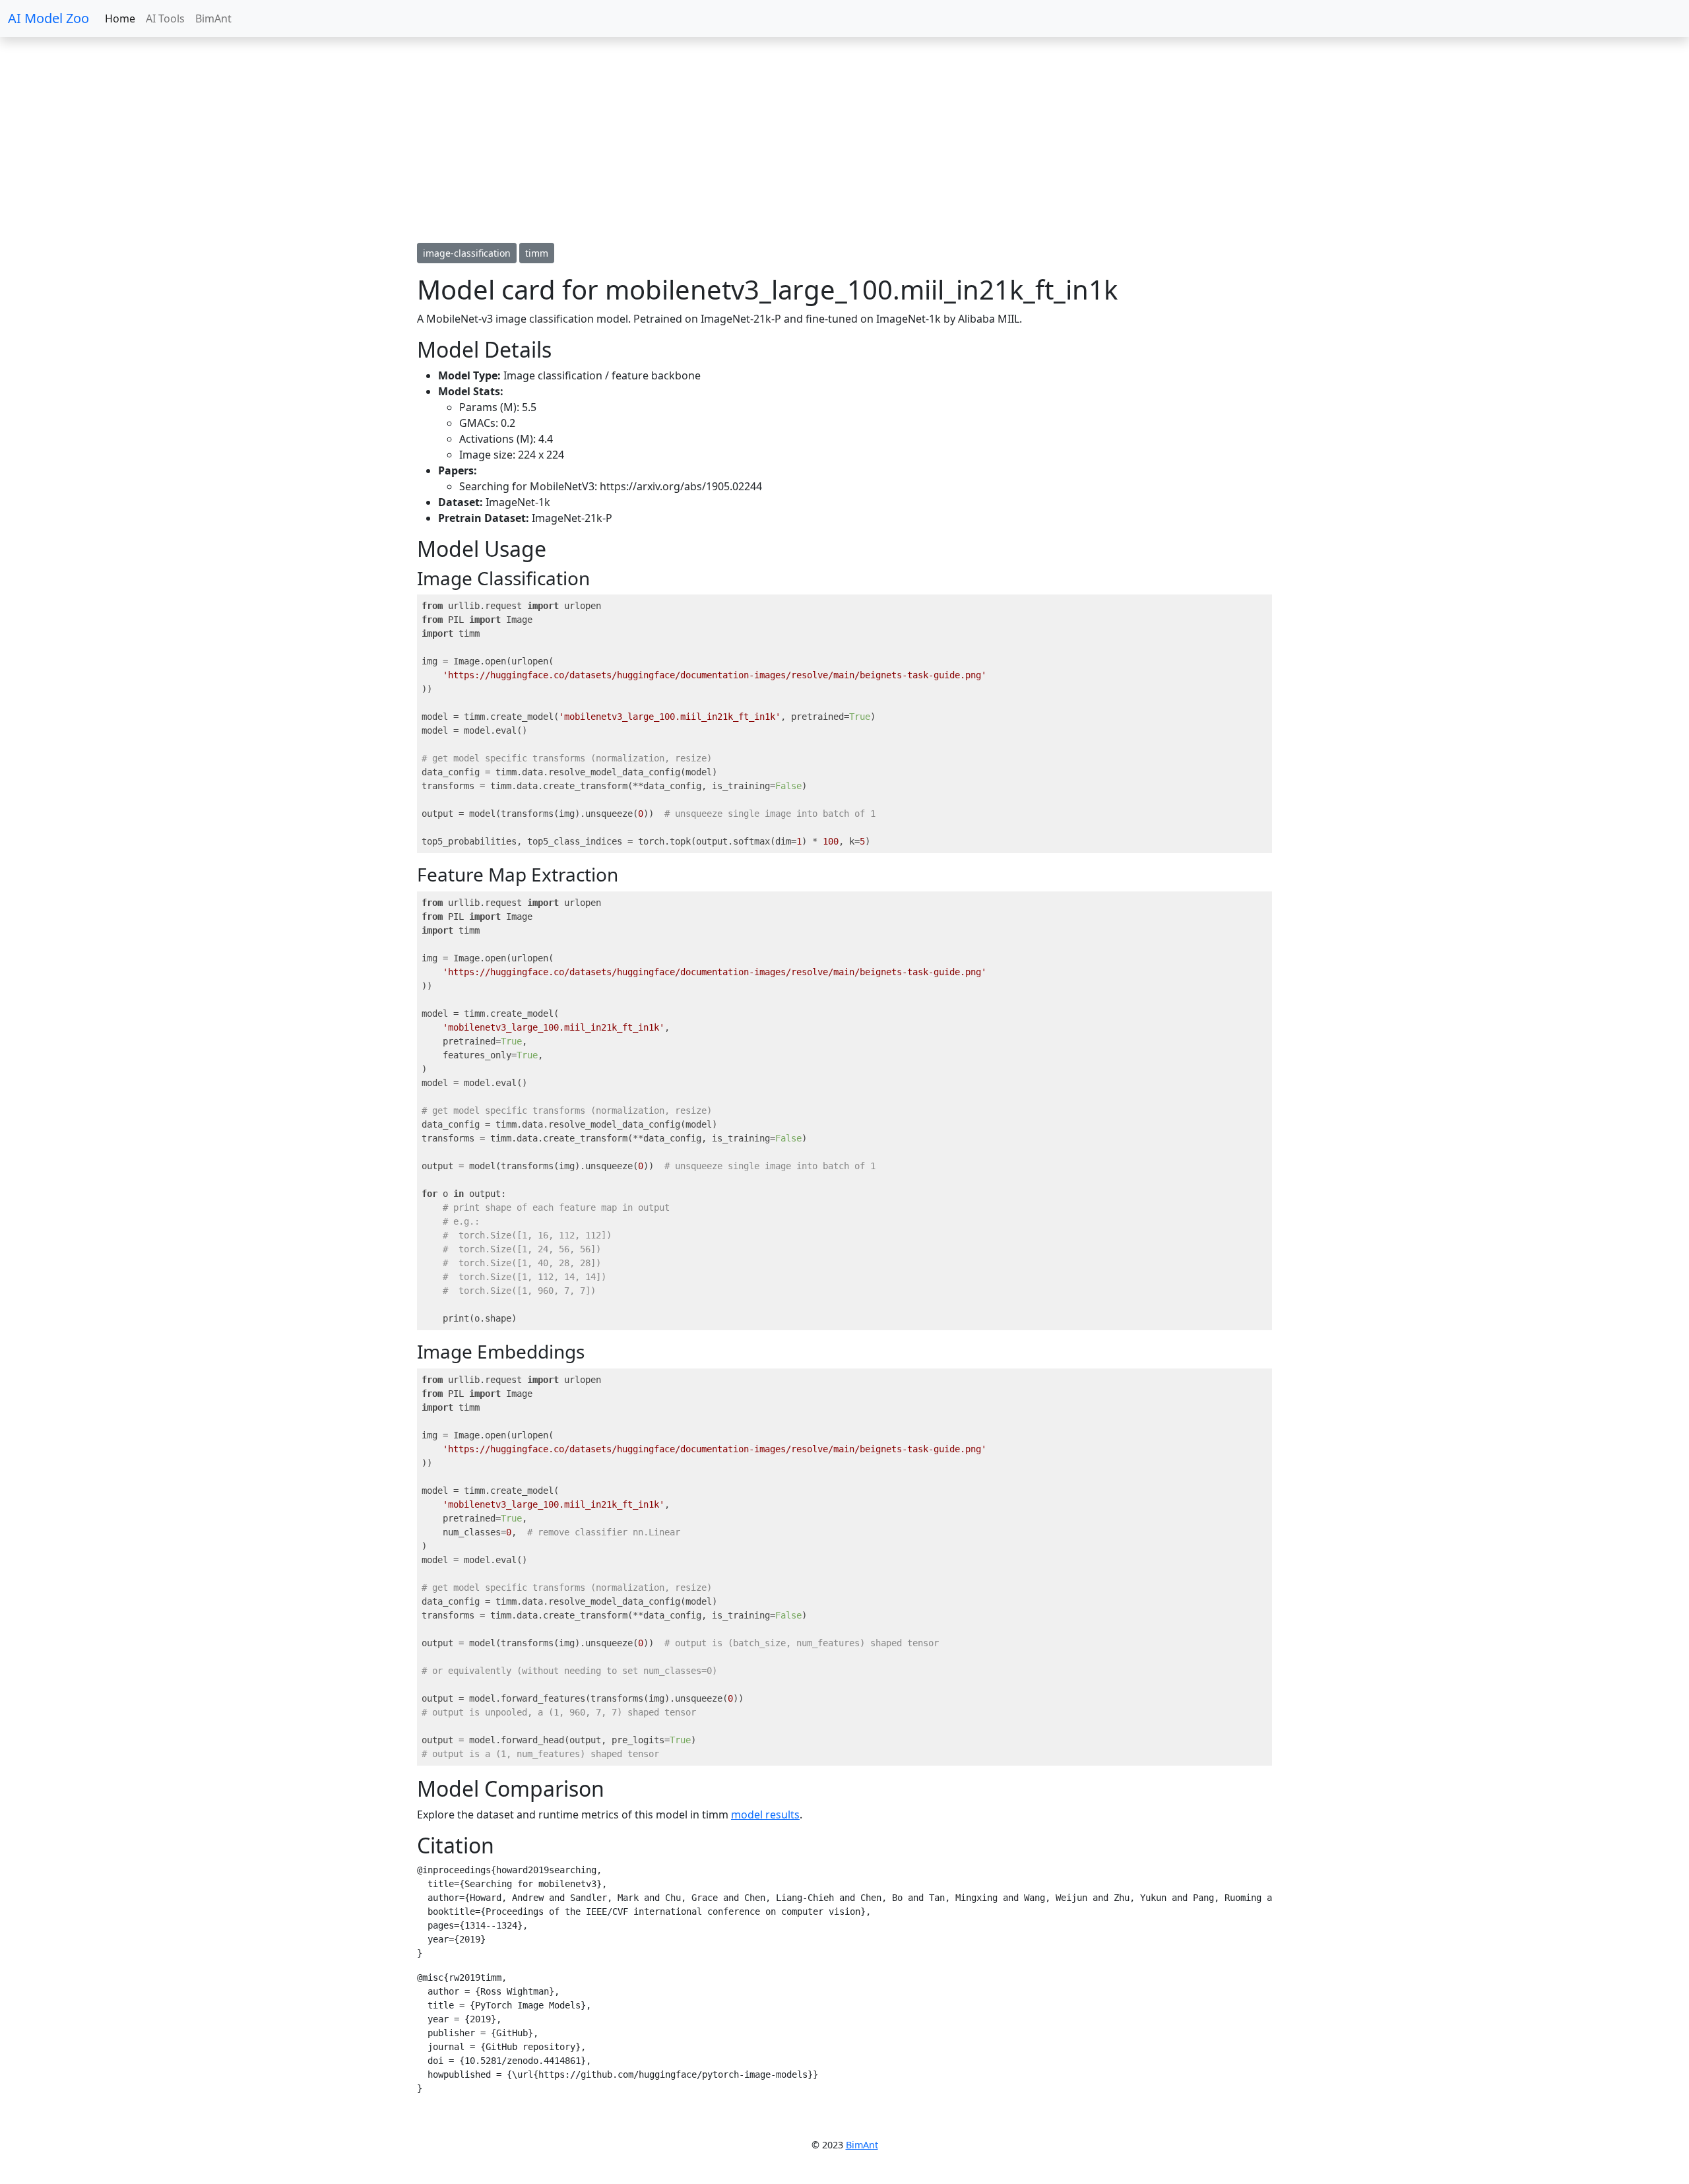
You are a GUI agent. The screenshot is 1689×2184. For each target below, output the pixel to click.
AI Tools (165, 18)
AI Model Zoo (48, 18)
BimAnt (213, 18)
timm (537, 253)
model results (765, 1815)
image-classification (467, 253)
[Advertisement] (396, 140)
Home (120, 18)
